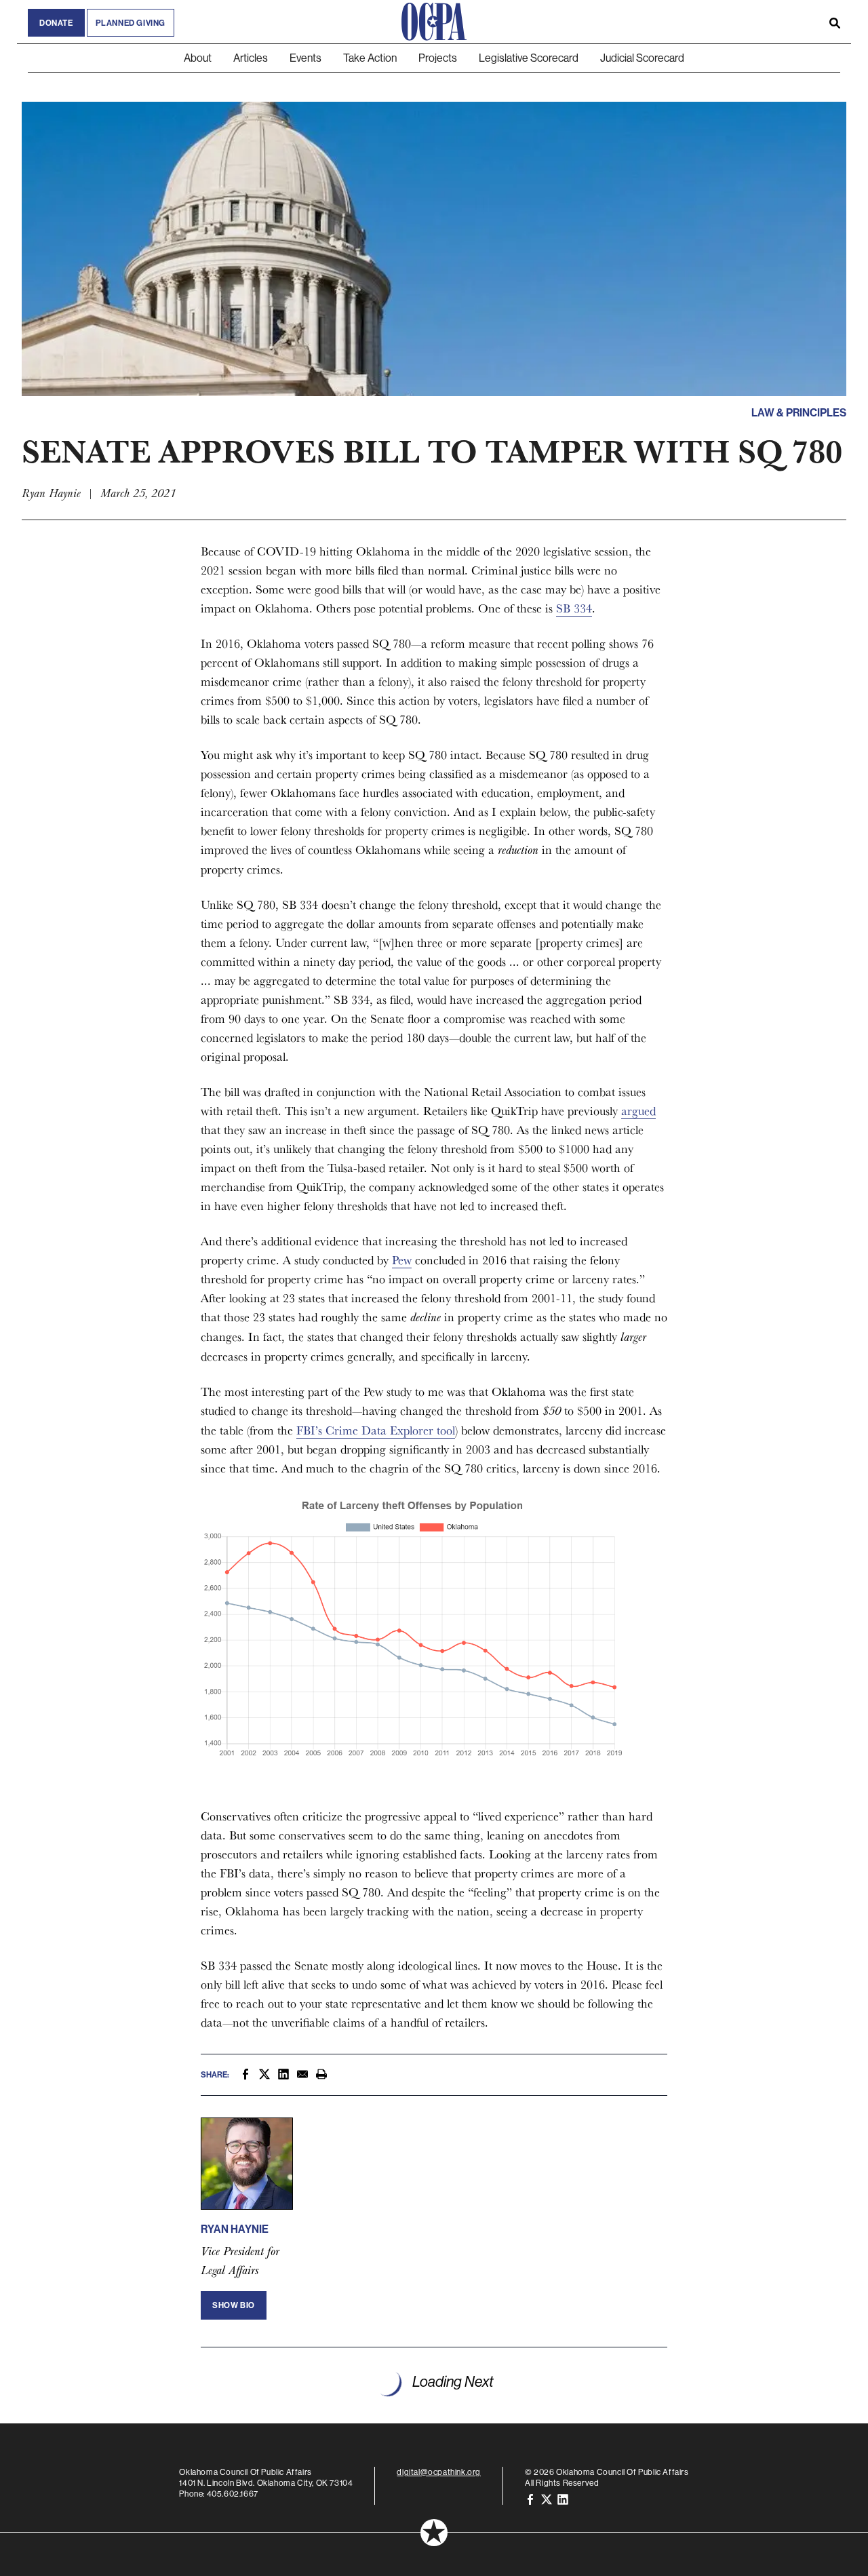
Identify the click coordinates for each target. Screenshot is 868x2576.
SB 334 (574, 608)
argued (638, 1111)
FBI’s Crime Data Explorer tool (376, 1430)
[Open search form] (835, 22)
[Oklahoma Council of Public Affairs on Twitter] (547, 2499)
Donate (56, 23)
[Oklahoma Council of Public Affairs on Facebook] (530, 2499)
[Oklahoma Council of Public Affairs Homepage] (434, 22)
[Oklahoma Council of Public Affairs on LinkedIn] (563, 2499)
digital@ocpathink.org (439, 2472)
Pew (402, 1260)
